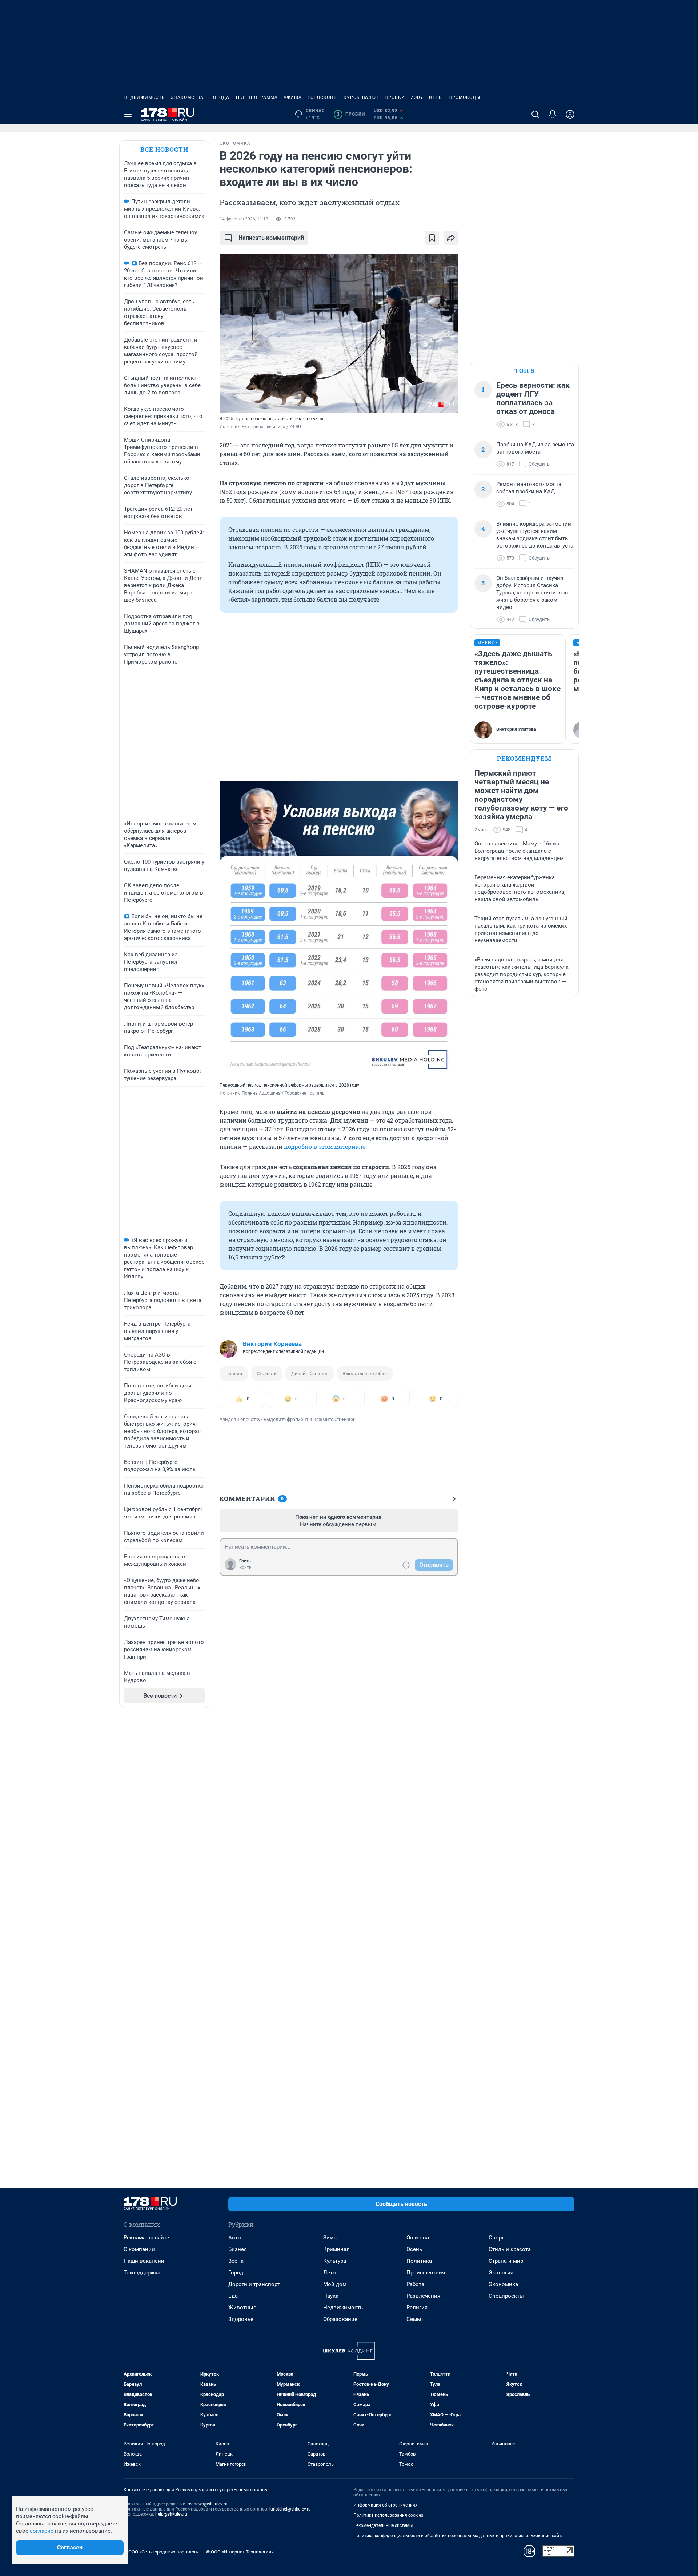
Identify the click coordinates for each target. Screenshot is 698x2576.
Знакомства (187, 97)
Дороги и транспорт (254, 2284)
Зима (330, 2238)
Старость (267, 1373)
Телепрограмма (256, 97)
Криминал (336, 2249)
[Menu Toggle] (128, 114)
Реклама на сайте (146, 2238)
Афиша (293, 97)
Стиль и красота (510, 2249)
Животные (242, 2308)
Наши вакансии (144, 2261)
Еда (233, 2296)
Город (236, 2273)
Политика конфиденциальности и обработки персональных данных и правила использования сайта (459, 2536)
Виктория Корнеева (272, 1344)
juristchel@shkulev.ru (290, 2509)
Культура (335, 2261)
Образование (340, 2319)
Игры (436, 97)
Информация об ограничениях (385, 2505)
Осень (414, 2249)
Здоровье (241, 2319)
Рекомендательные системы (383, 2525)
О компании (139, 2249)
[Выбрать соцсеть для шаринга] (451, 238)
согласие (42, 2531)
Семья (415, 2319)
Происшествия (426, 2273)
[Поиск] (535, 114)
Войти (245, 1568)
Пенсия (234, 1373)
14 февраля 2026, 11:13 (244, 219)
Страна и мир (506, 2261)
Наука (331, 2296)
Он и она (418, 2238)
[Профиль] (570, 114)
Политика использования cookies (388, 2515)
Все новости (164, 149)
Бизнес (238, 2249)
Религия (417, 2308)
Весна (236, 2261)
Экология (501, 2273)
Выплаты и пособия (365, 1373)
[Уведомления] (553, 114)
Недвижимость (144, 97)
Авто (235, 2238)
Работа (415, 2284)
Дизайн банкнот (310, 1373)
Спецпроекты (506, 2296)
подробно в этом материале (325, 1146)
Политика (419, 2261)
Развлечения (423, 2296)
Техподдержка (142, 2273)
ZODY (417, 97)
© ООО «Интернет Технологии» (240, 2552)
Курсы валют (361, 97)
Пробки (395, 97)
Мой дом (335, 2284)
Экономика (503, 2284)
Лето (330, 2273)
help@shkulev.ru (171, 2514)
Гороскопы (323, 97)
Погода (219, 97)
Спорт (496, 2238)
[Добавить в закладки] (432, 238)
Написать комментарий (271, 238)
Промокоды (464, 97)
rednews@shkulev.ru (208, 2504)
